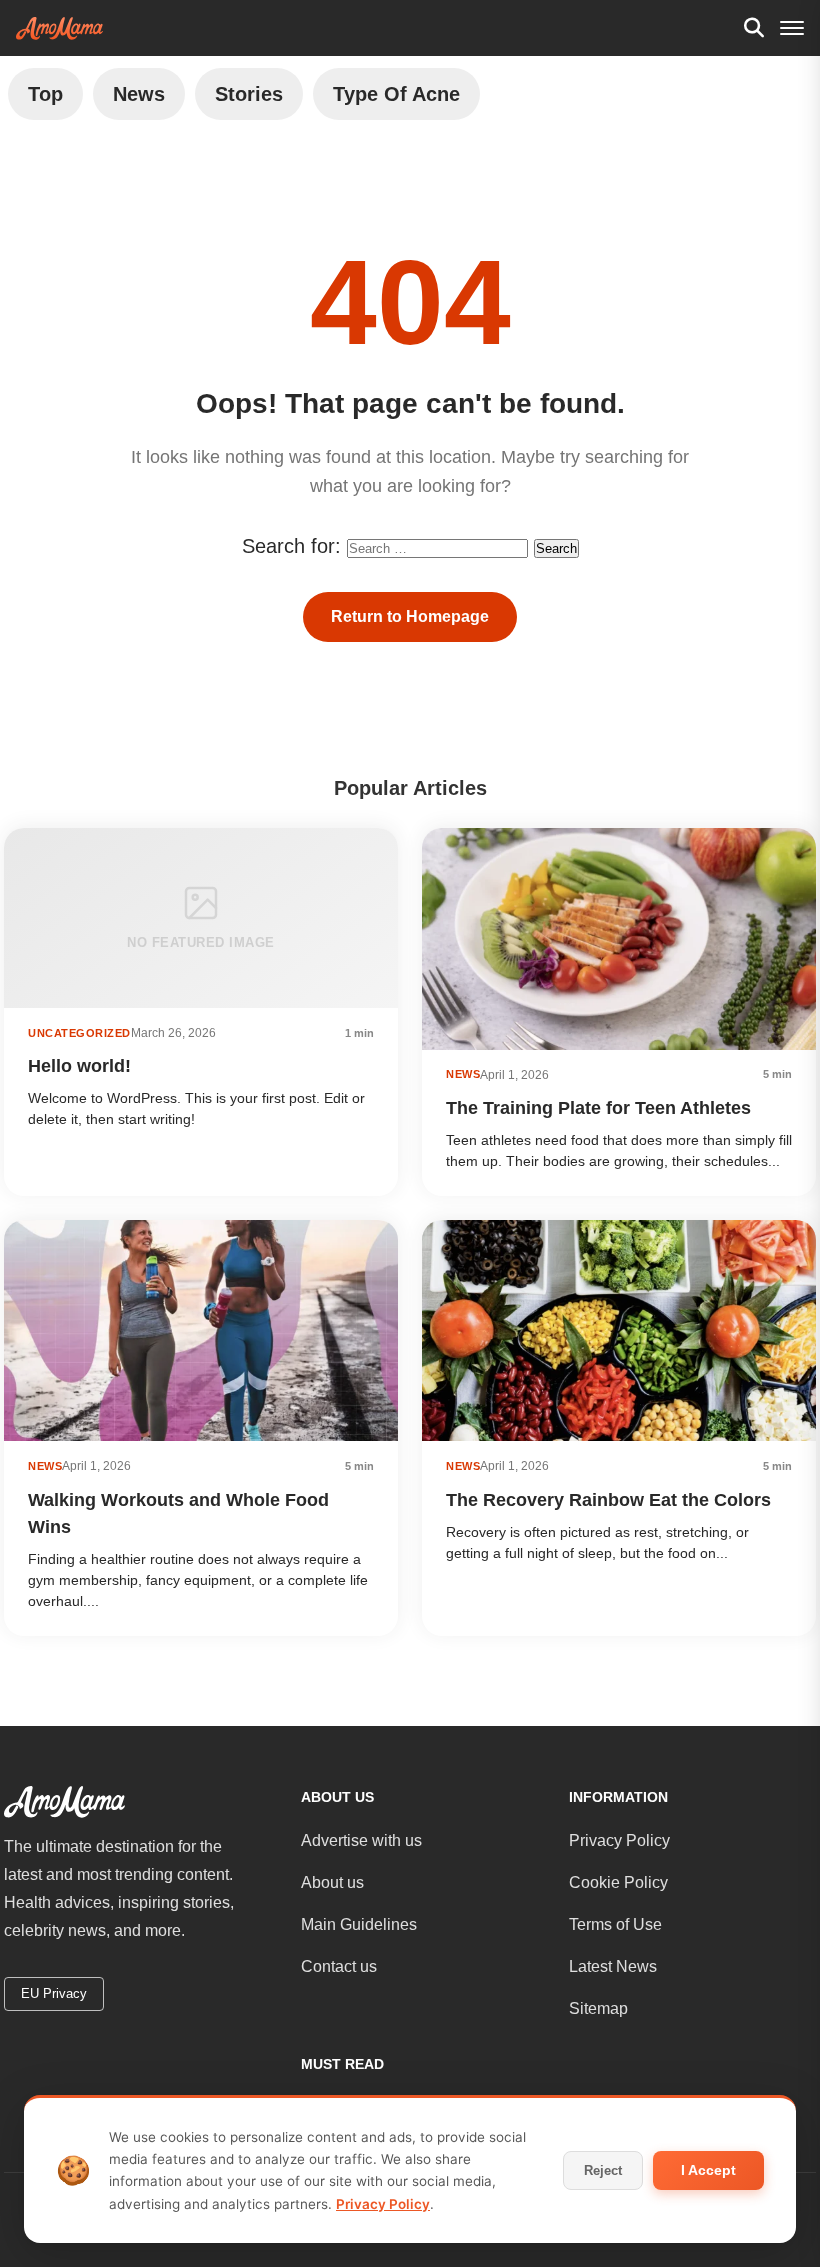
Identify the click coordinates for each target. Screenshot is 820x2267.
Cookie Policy (618, 1882)
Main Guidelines (359, 1924)
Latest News (613, 1966)
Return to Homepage (410, 616)
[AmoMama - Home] (59, 28)
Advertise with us (361, 1840)
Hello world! (79, 1066)
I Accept (708, 2170)
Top (45, 94)
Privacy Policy (619, 1840)
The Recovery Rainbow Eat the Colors (608, 1500)
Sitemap (598, 2008)
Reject (603, 2170)
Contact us (339, 1966)
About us (332, 1882)
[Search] (754, 28)
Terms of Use (615, 1924)
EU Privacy (54, 1993)
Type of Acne (396, 94)
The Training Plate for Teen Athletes (598, 1108)
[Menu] (792, 28)
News (139, 94)
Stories (249, 94)
